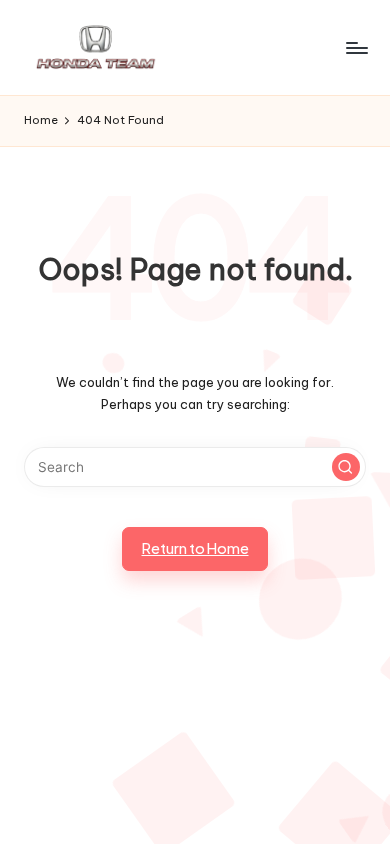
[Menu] (356, 47)
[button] (346, 467)
